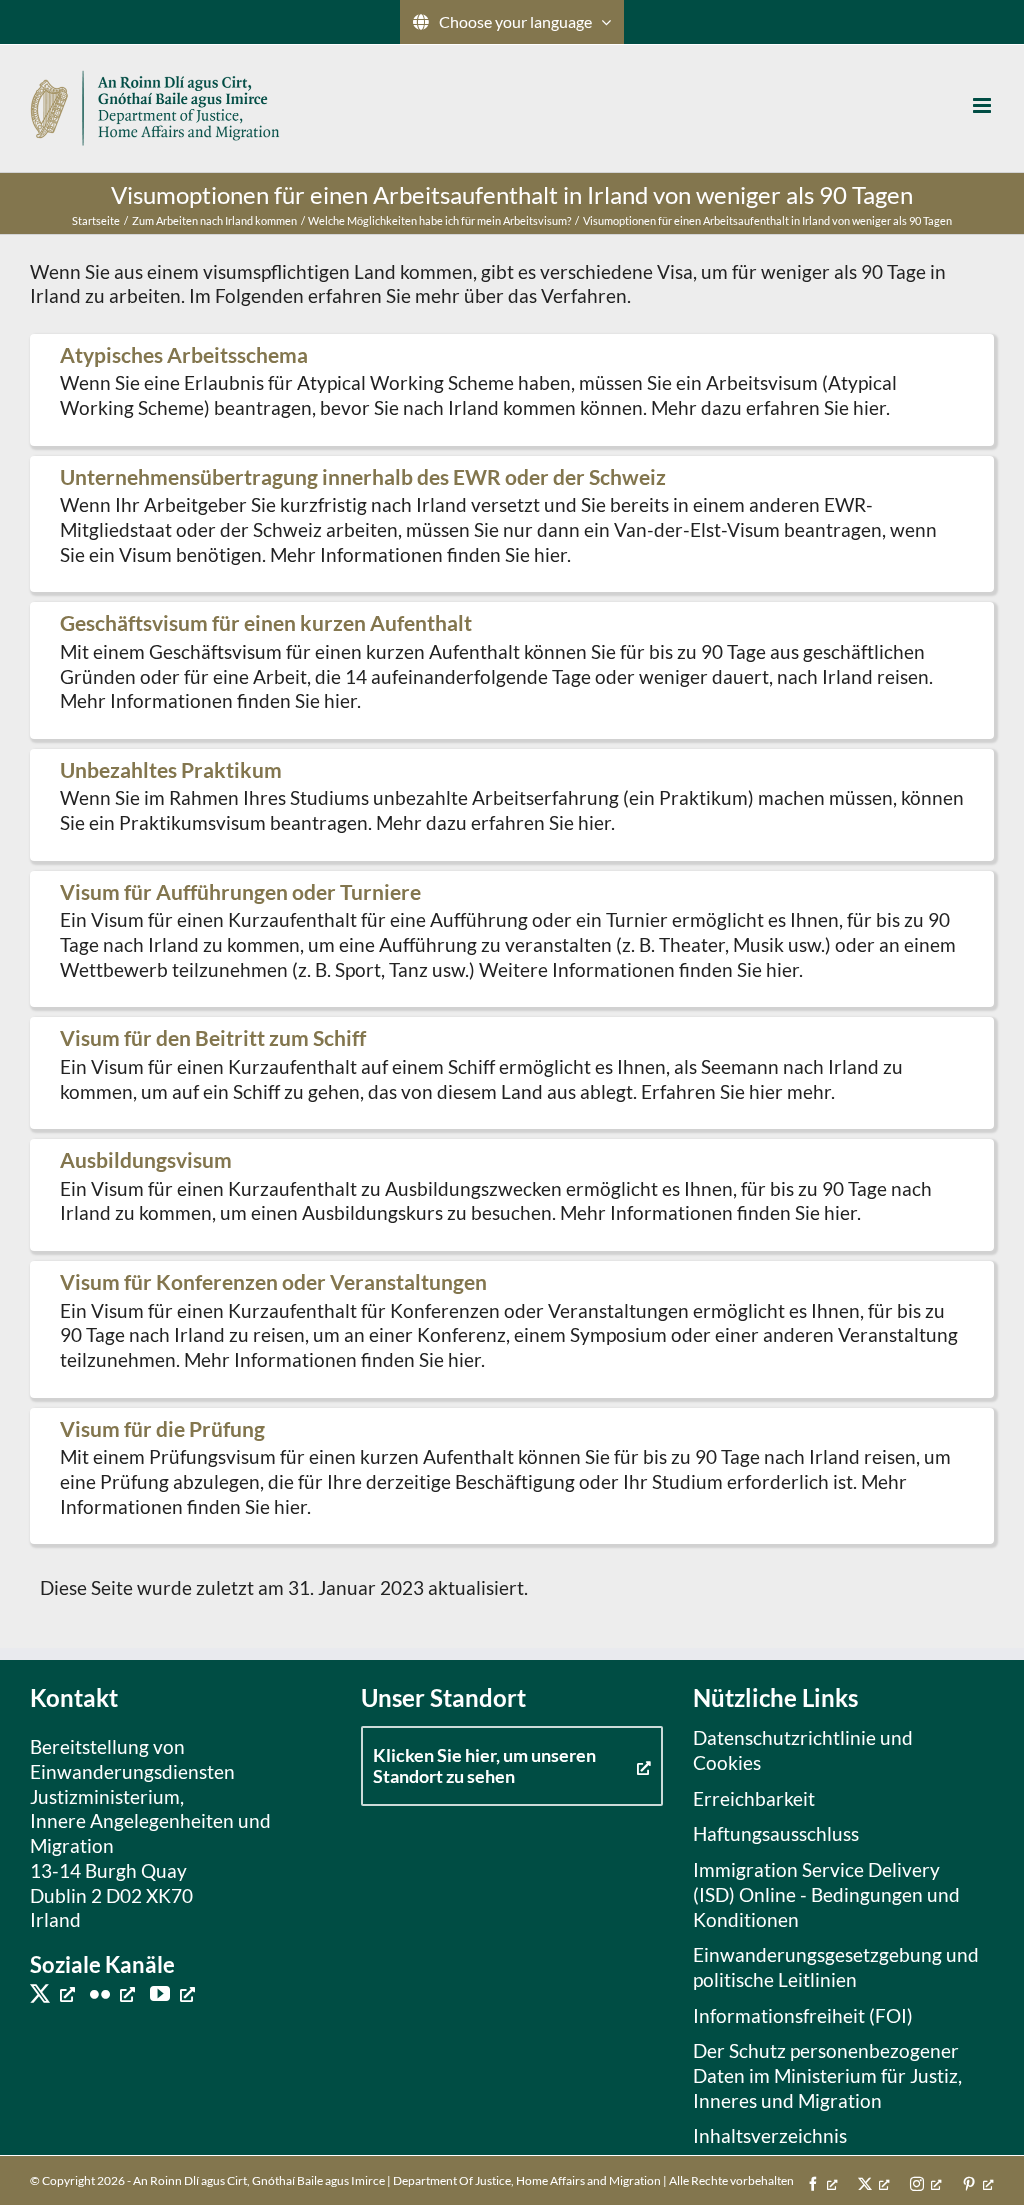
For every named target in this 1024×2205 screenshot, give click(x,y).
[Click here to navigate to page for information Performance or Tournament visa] (512, 939)
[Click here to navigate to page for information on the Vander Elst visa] (512, 524)
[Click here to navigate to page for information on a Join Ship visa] (512, 1073)
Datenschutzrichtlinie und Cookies (803, 1750)
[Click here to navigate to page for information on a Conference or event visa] (512, 1329)
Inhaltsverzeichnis (770, 2135)
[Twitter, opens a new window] (52, 1993)
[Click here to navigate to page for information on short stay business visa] (512, 670)
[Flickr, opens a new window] (112, 1993)
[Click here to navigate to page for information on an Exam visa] (512, 1476)
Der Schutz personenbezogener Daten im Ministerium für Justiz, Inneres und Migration (827, 2075)
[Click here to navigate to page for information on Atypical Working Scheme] (512, 390)
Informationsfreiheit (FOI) (803, 2015)
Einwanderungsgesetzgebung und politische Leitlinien (836, 1967)
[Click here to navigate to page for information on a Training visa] (512, 1195)
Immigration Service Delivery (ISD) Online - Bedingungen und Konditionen (826, 1894)
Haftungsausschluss (776, 1833)
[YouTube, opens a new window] (172, 1993)
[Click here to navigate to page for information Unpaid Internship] (512, 805)
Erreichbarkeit (754, 1798)
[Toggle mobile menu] (983, 105)
